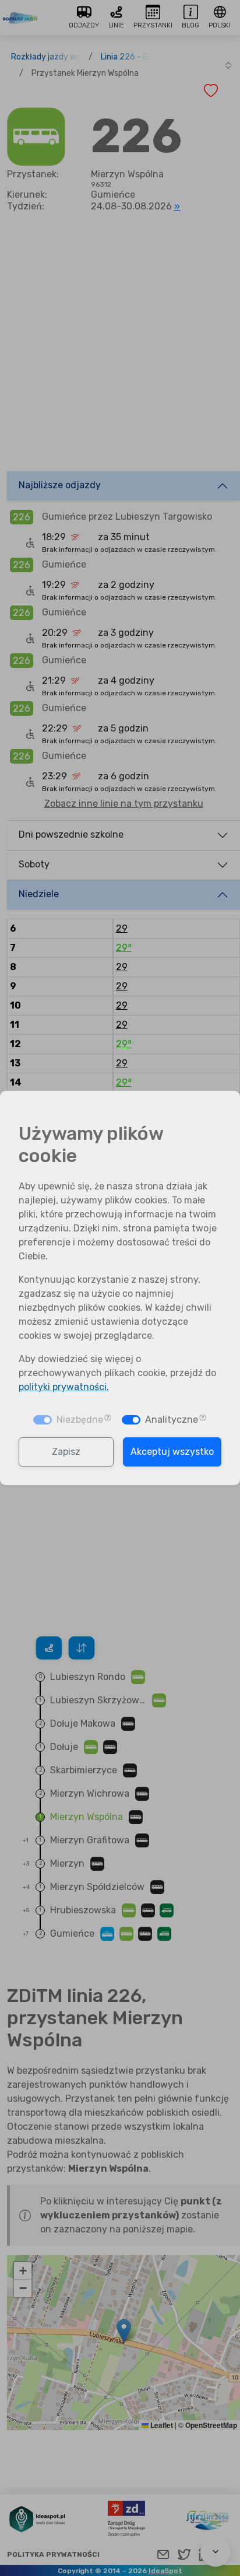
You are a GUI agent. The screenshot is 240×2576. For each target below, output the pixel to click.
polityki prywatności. (64, 1387)
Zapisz (66, 1452)
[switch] (131, 1420)
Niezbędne (80, 1420)
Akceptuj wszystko (172, 1452)
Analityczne (172, 1420)
